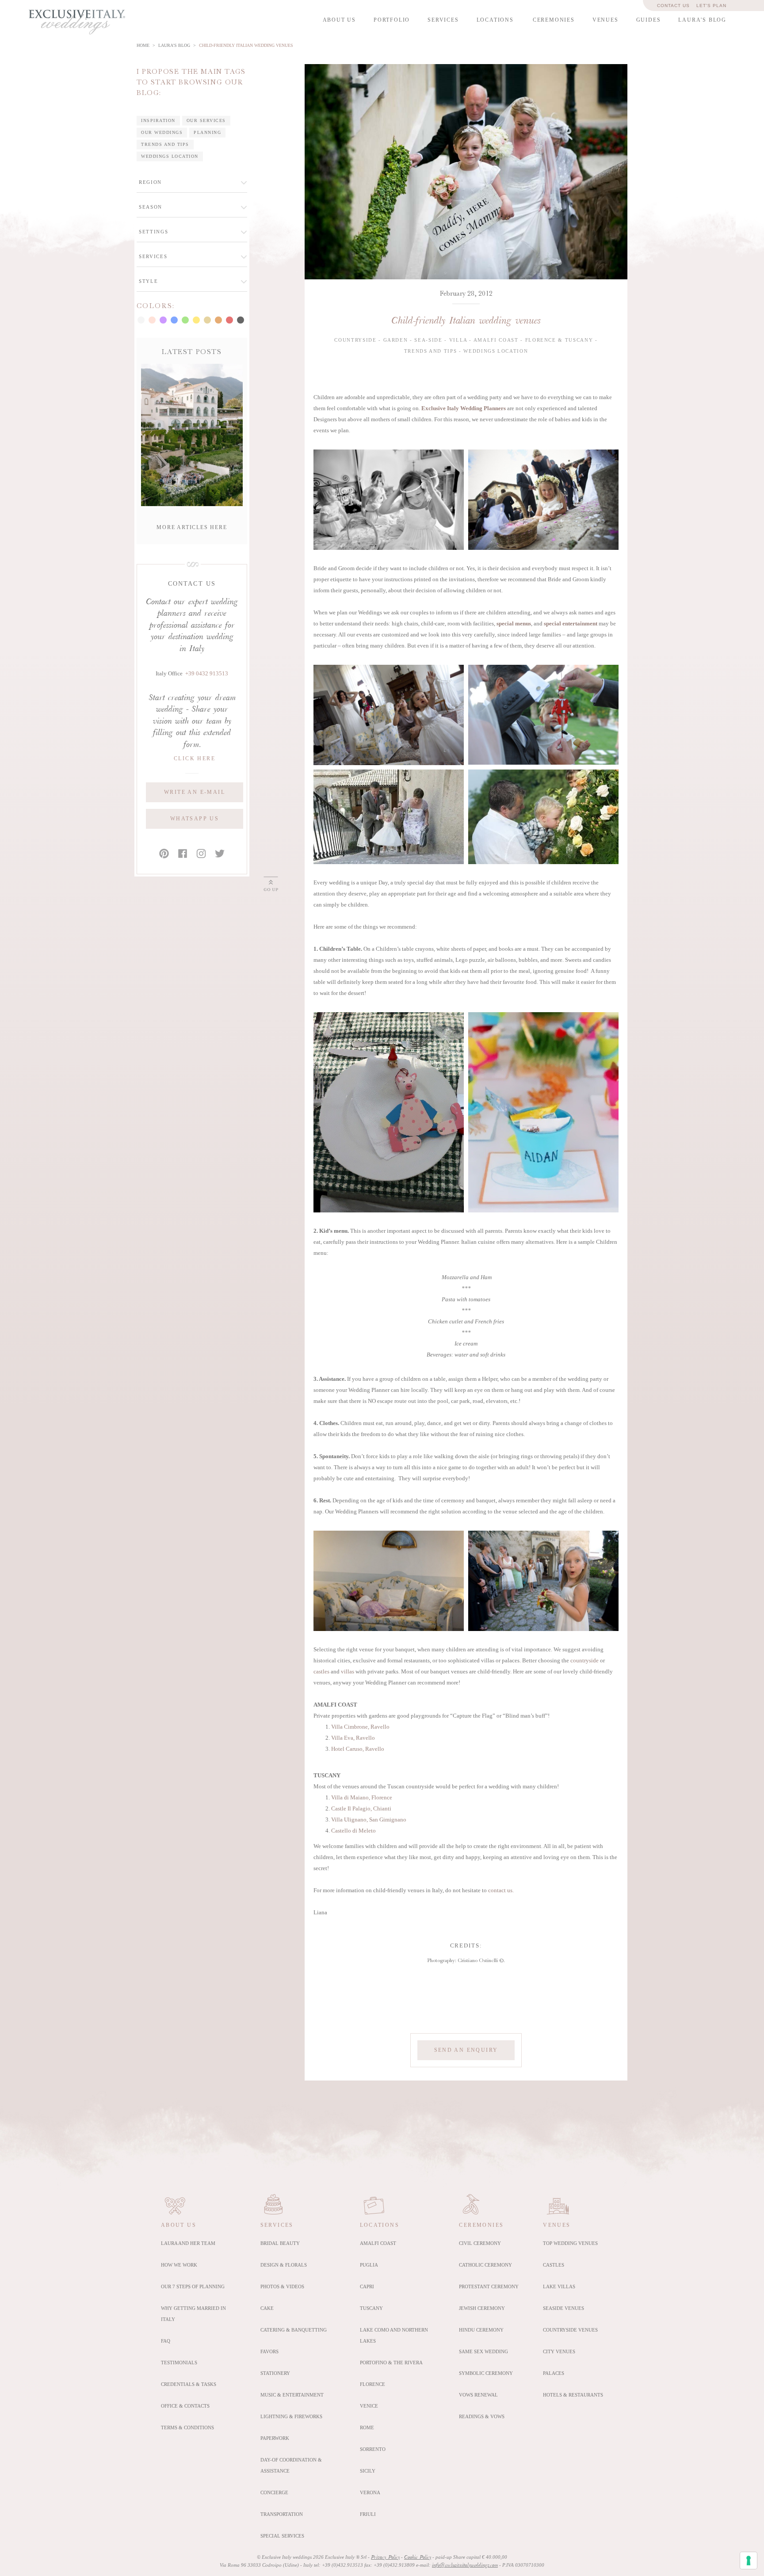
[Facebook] (183, 854)
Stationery (275, 2373)
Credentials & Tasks (189, 2384)
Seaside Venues (563, 2308)
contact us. (501, 1890)
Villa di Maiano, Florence (362, 1798)
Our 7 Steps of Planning (193, 2286)
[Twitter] (220, 854)
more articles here (192, 527)
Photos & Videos (282, 2286)
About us (179, 2225)
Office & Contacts (185, 2406)
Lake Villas (559, 2286)
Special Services (282, 2536)
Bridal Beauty (280, 2243)
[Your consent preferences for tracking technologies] (749, 2561)
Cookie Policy (418, 2557)
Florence (372, 2384)
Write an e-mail (195, 792)
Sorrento (373, 2449)
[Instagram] (201, 854)
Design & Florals (284, 2265)
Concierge (274, 2492)
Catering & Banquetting (294, 2330)
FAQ (166, 2341)
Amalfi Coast (378, 2243)
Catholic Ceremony (485, 2265)
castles (321, 1672)
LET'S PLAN (711, 6)
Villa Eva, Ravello (353, 1738)
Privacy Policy (385, 2557)
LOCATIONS (495, 20)
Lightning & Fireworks (291, 2416)
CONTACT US (673, 6)
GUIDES (649, 20)
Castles (554, 2265)
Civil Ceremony (480, 2243)
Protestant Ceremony (489, 2286)
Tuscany (371, 2308)
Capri (367, 2286)
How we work (179, 2265)
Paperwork (275, 2438)
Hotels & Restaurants (573, 2395)
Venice (369, 2406)
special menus (514, 624)
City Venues (559, 2351)
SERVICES (443, 20)
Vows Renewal (478, 2395)
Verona (370, 2492)
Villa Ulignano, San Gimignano (369, 1820)
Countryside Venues (570, 2330)
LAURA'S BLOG (702, 20)
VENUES (605, 20)
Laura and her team (188, 2243)
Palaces (554, 2373)
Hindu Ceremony (481, 2330)
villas (348, 1672)
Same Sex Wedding (483, 2351)
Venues (557, 2225)
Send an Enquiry (466, 2050)
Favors (269, 2351)
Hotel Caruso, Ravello (358, 1749)
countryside (584, 1661)
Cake (267, 2308)
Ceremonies (481, 2225)
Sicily (368, 2471)
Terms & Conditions (187, 2427)
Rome (367, 2427)
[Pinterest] (164, 854)
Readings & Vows (482, 2416)
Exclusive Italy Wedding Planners (464, 408)
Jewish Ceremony (482, 2308)
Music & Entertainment (292, 2395)
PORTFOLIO (392, 20)
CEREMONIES (554, 20)
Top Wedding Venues (570, 2243)
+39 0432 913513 (207, 674)
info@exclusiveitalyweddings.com (465, 2565)
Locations (380, 2225)
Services (277, 2225)
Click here (195, 758)
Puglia (369, 2265)
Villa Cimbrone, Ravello (360, 1727)
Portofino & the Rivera (391, 2363)
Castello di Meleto (353, 1831)
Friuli (368, 2514)
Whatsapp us (195, 819)
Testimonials (179, 2363)
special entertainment (571, 624)
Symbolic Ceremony (486, 2373)
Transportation (282, 2514)
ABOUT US (339, 20)
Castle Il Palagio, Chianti (361, 1809)
